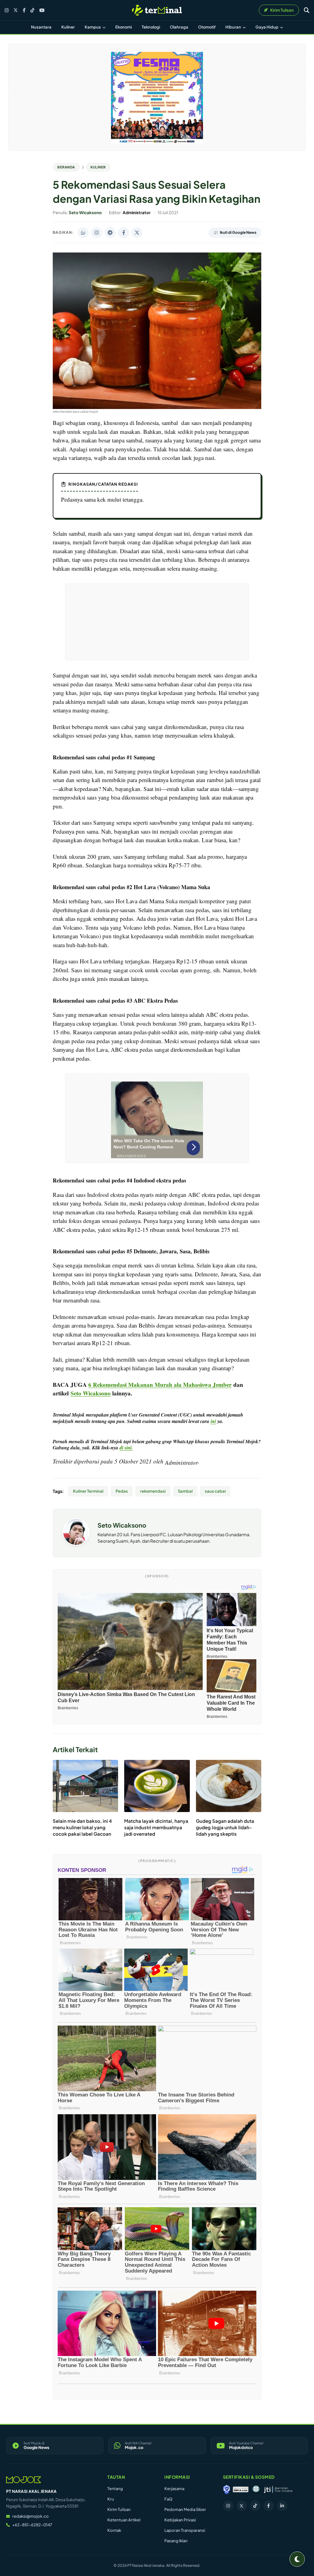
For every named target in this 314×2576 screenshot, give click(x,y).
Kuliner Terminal (88, 1491)
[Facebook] (24, 10)
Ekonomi (124, 27)
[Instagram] (7, 10)
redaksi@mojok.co (31, 2516)
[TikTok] (32, 10)
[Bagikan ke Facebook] (124, 233)
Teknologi (151, 27)
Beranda (66, 167)
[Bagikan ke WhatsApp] (83, 233)
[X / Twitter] (16, 10)
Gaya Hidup (267, 27)
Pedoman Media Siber (185, 2509)
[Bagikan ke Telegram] (110, 233)
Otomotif (207, 27)
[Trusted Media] (227, 2489)
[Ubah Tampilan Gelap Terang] (297, 2559)
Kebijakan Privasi (180, 2520)
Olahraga (179, 27)
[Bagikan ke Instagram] (97, 233)
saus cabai (215, 1491)
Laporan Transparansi (185, 2530)
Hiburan (234, 27)
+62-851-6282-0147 (32, 2525)
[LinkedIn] (282, 2506)
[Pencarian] (307, 10)
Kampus (93, 27)
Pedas (122, 1491)
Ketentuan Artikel (124, 2520)
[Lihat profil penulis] (76, 1544)
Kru (111, 2499)
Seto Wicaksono (122, 1525)
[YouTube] (42, 10)
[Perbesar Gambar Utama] (157, 407)
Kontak (114, 2530)
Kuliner (68, 27)
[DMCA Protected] (241, 2489)
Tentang (115, 2489)
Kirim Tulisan (119, 2509)
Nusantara (41, 27)
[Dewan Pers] (256, 2489)
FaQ (168, 2499)
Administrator (181, 1462)
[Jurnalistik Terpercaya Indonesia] (278, 2489)
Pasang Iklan (176, 2541)
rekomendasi (153, 1491)
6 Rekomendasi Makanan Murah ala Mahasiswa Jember (160, 1384)
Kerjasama (174, 2489)
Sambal (185, 1491)
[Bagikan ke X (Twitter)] (137, 233)
